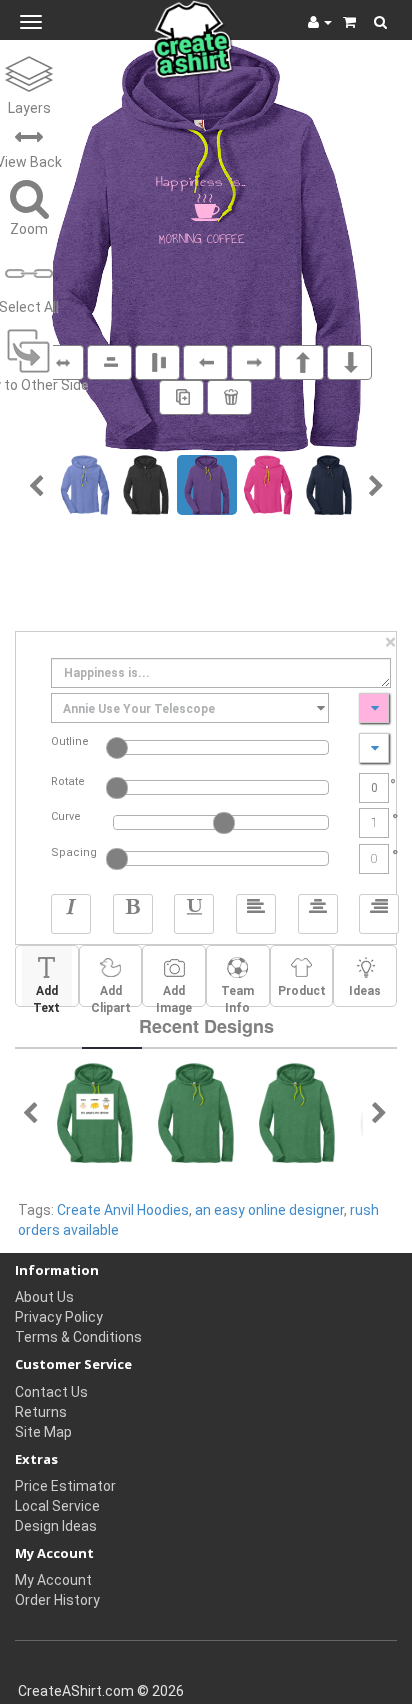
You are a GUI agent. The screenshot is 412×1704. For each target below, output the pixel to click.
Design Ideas (56, 1526)
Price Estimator (65, 1486)
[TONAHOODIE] (95, 1111)
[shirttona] (196, 1111)
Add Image (174, 995)
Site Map (43, 1432)
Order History (57, 1600)
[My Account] (320, 22)
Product (302, 991)
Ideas (365, 991)
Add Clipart (111, 995)
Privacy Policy (59, 1317)
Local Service (57, 1506)
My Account (53, 1580)
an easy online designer (269, 1210)
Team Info (237, 995)
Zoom (29, 229)
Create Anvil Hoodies (123, 1210)
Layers (29, 108)
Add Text (46, 995)
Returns (41, 1412)
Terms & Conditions (78, 1337)
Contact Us (51, 1392)
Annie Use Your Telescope (139, 709)
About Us (44, 1297)
